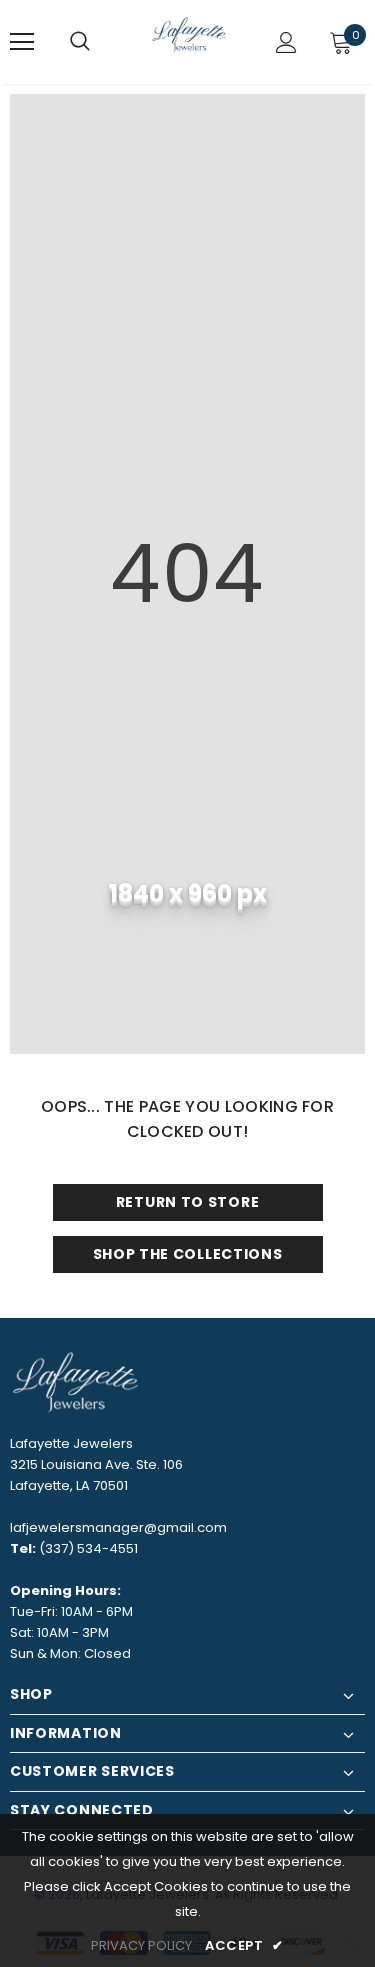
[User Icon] (286, 42)
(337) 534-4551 (88, 1548)
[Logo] (190, 41)
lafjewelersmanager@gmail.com (118, 1527)
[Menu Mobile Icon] (22, 42)
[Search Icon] (80, 42)
